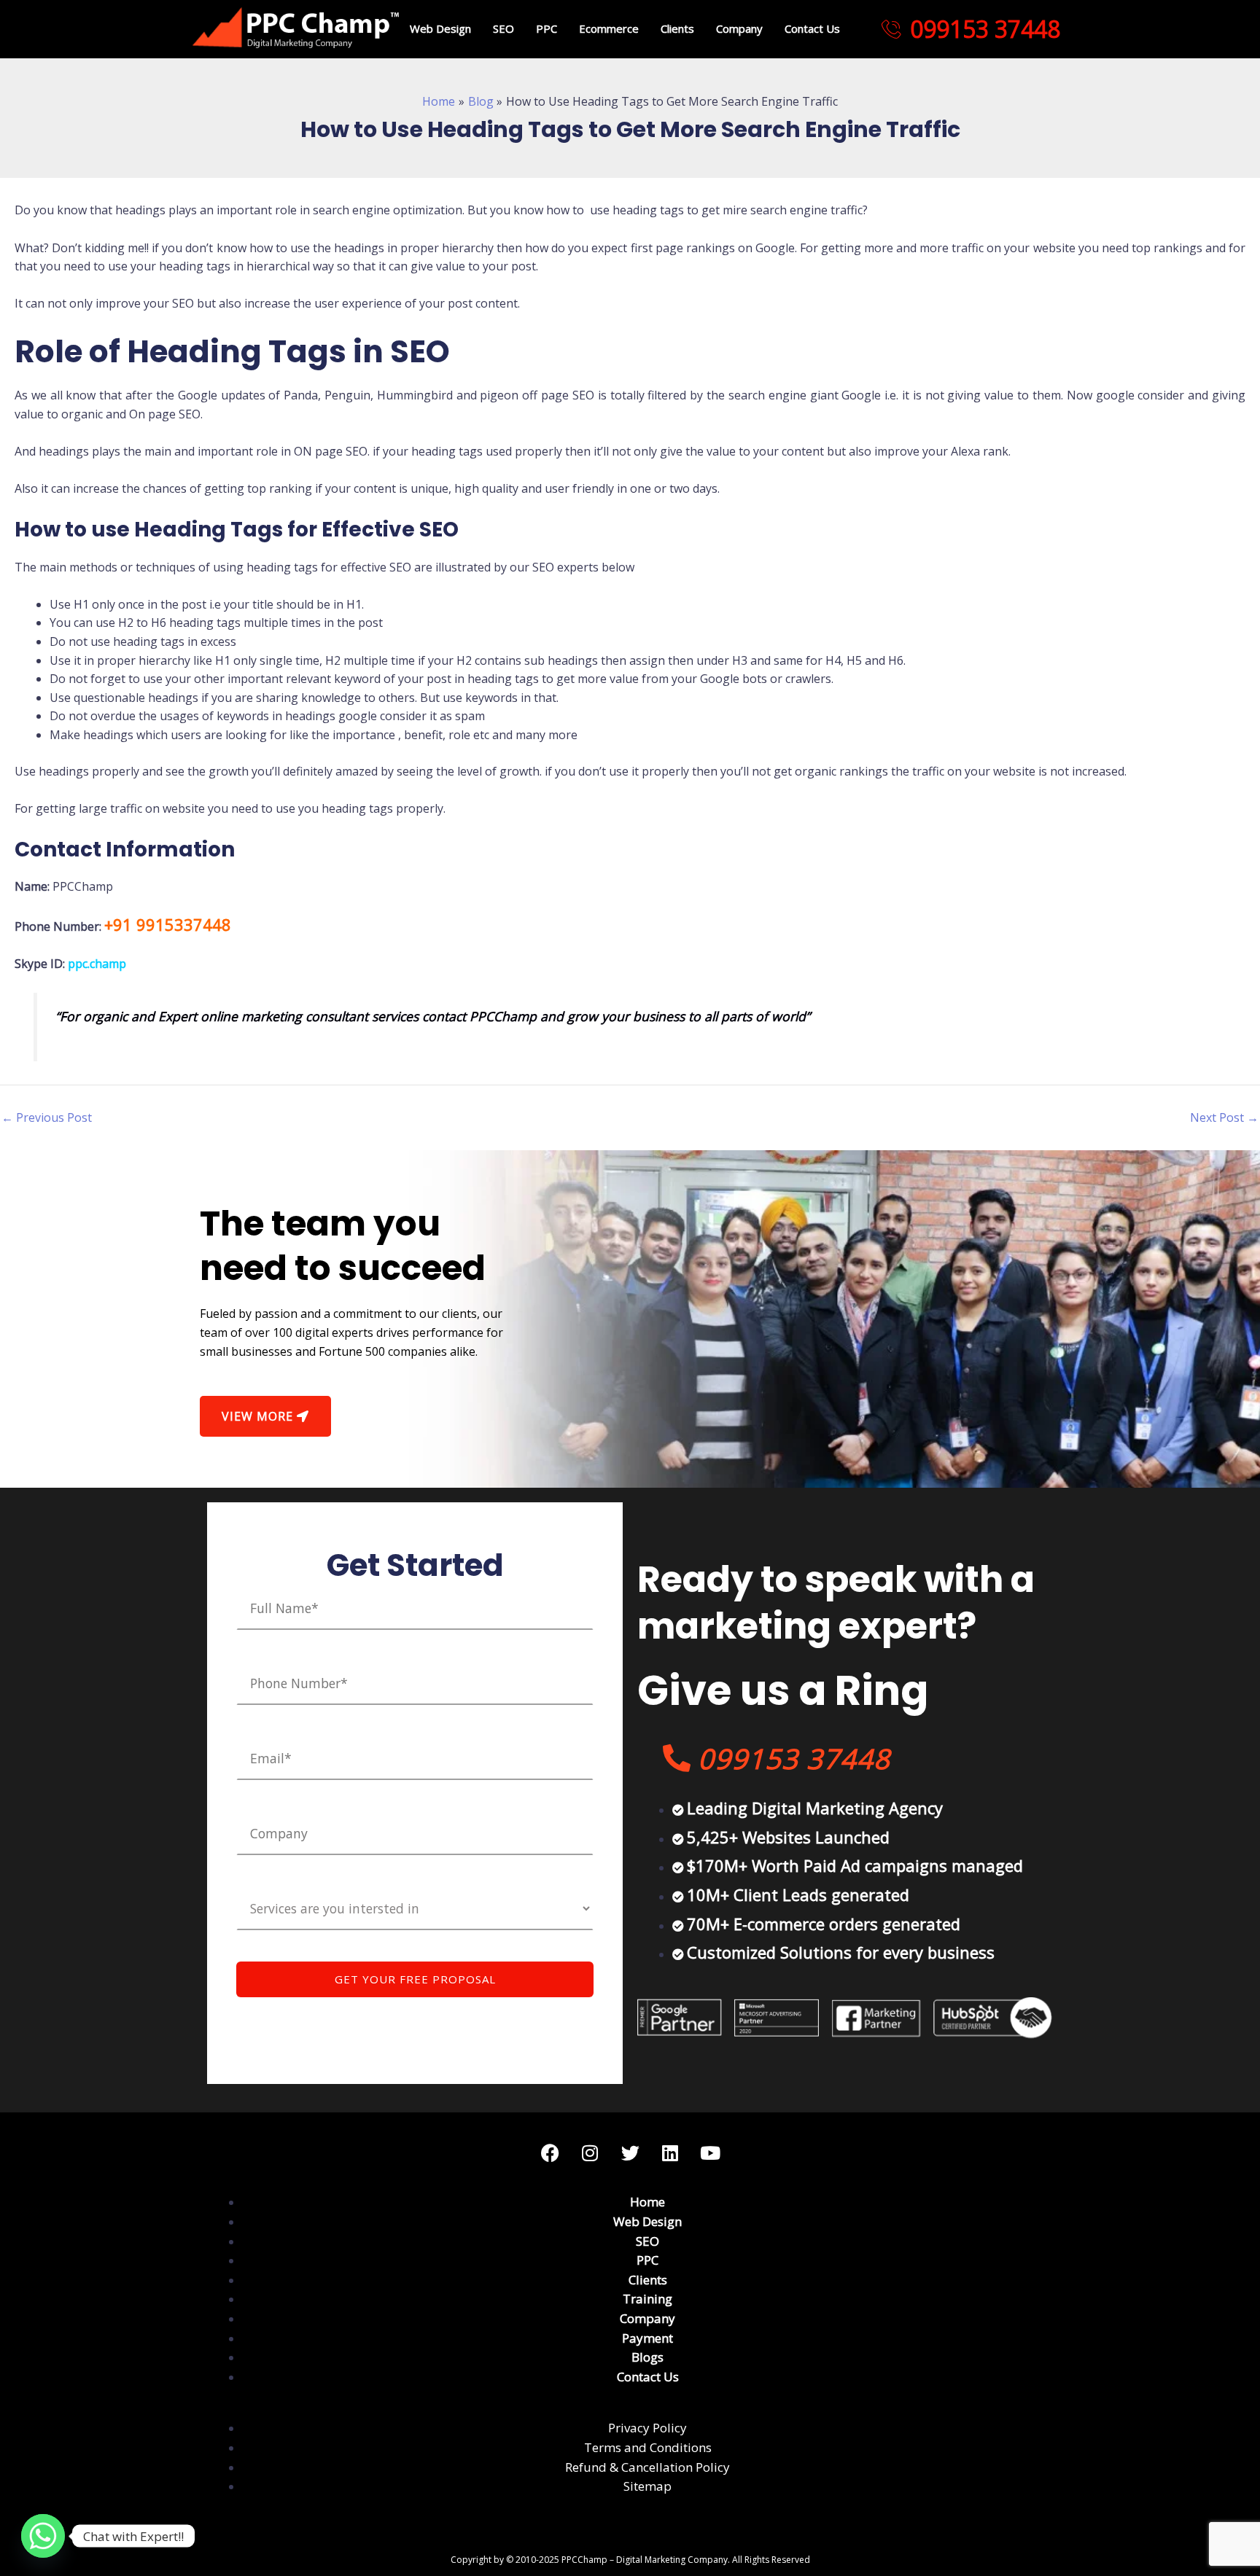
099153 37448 (985, 29)
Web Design (440, 28)
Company (739, 28)
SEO (503, 28)
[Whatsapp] (43, 2536)
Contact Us (812, 28)
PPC (547, 28)
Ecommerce (609, 28)
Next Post (1224, 1117)
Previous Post (47, 1117)
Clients (677, 28)
